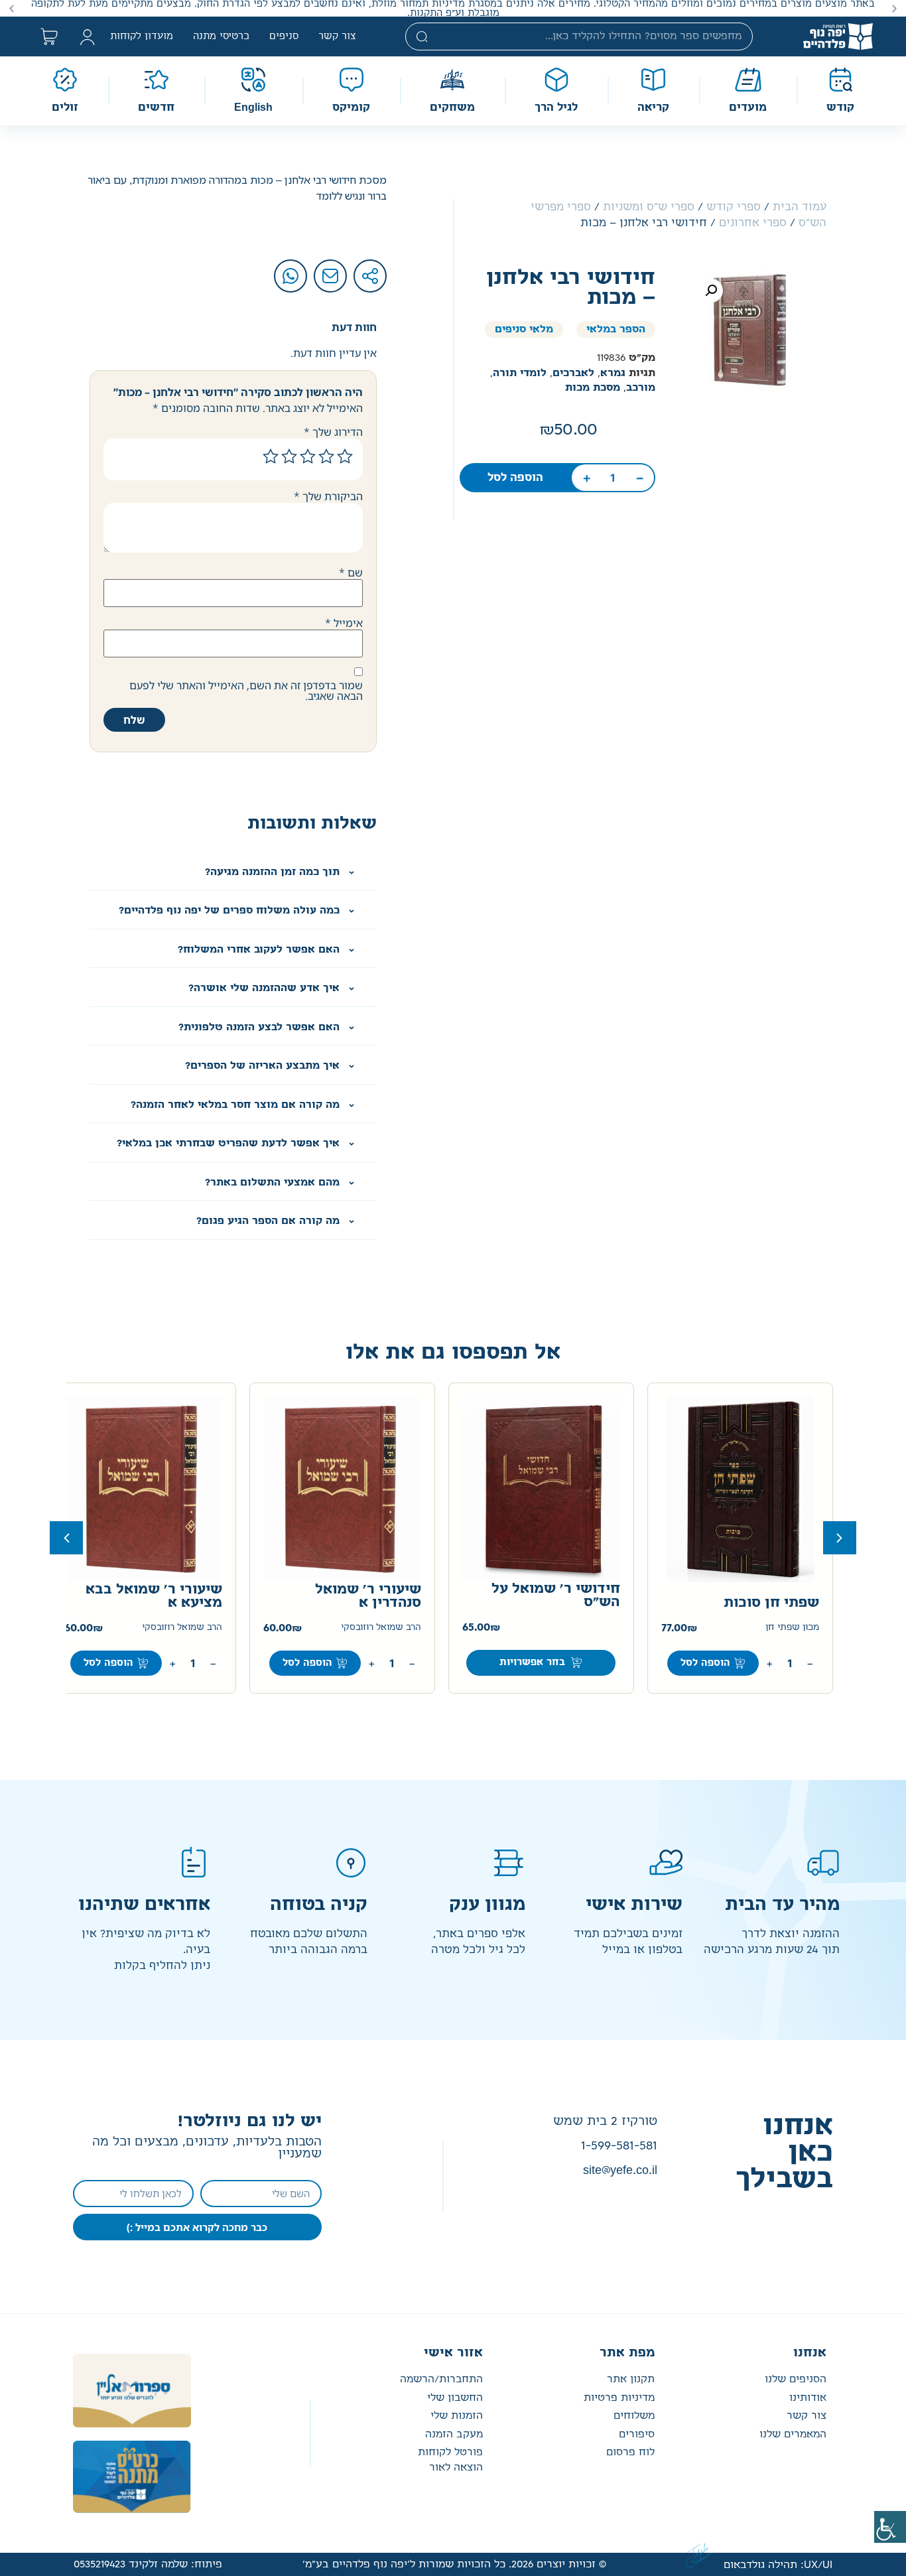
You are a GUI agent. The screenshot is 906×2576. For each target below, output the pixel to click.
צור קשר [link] (337, 36)
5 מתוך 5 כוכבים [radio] (271, 456)
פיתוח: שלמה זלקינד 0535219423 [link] (148, 2564)
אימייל (344, 623)
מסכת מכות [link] (593, 388)
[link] (890, 2527)
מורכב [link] (641, 388)
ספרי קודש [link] (734, 207)
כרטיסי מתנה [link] (221, 36)
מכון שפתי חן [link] (792, 1628)
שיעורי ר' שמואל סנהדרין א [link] (368, 1596)
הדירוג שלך (333, 432)
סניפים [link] (284, 36)
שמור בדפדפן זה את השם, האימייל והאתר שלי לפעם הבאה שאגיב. (246, 691)
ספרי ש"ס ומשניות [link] (649, 207)
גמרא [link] (613, 373)
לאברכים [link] (573, 373)
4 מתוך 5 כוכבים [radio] (289, 456)
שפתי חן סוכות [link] (771, 1603)
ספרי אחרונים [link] (753, 223)
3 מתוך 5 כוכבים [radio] (308, 456)
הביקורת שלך (328, 496)
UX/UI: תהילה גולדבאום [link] (778, 2565)
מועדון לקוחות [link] (142, 36)
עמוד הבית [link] (800, 207)
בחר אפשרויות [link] (532, 1662)
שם (351, 573)
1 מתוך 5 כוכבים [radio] (345, 456)
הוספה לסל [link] (515, 478)
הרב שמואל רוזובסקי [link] (381, 1628)
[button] (894, 8)
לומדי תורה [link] (520, 373)
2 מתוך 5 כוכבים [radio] (326, 456)
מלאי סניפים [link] (524, 329)
